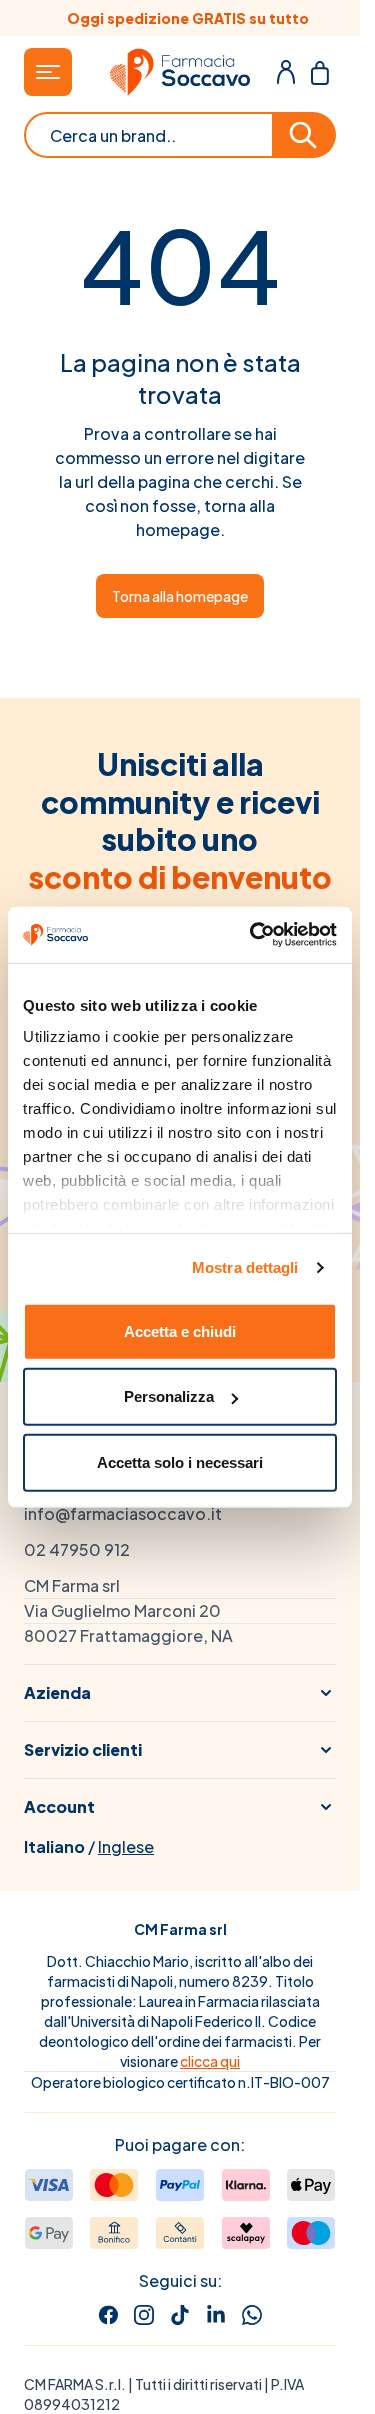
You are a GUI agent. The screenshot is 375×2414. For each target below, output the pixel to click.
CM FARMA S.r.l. (75, 2384)
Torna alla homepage (180, 596)
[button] (180, 1693)
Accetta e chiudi (180, 1330)
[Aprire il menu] (48, 72)
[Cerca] (305, 135)
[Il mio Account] (286, 72)
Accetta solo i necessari (180, 1461)
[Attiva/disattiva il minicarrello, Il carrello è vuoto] (320, 72)
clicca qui (210, 2061)
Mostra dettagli (245, 1267)
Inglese (126, 1846)
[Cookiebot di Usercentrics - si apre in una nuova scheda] (254, 935)
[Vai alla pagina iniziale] (180, 72)
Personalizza (169, 1396)
